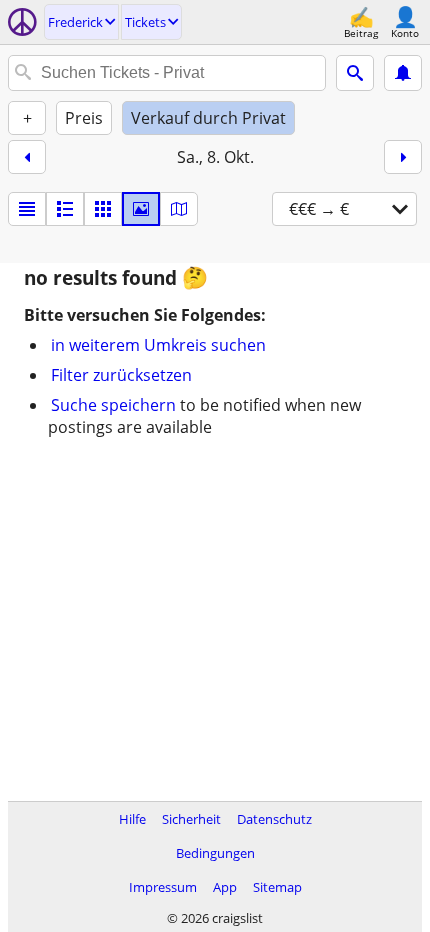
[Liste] (27, 209)
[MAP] (179, 209)
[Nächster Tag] (403, 157)
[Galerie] (141, 209)
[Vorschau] (65, 209)
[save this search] (403, 73)
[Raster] (103, 209)
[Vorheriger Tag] (27, 157)
